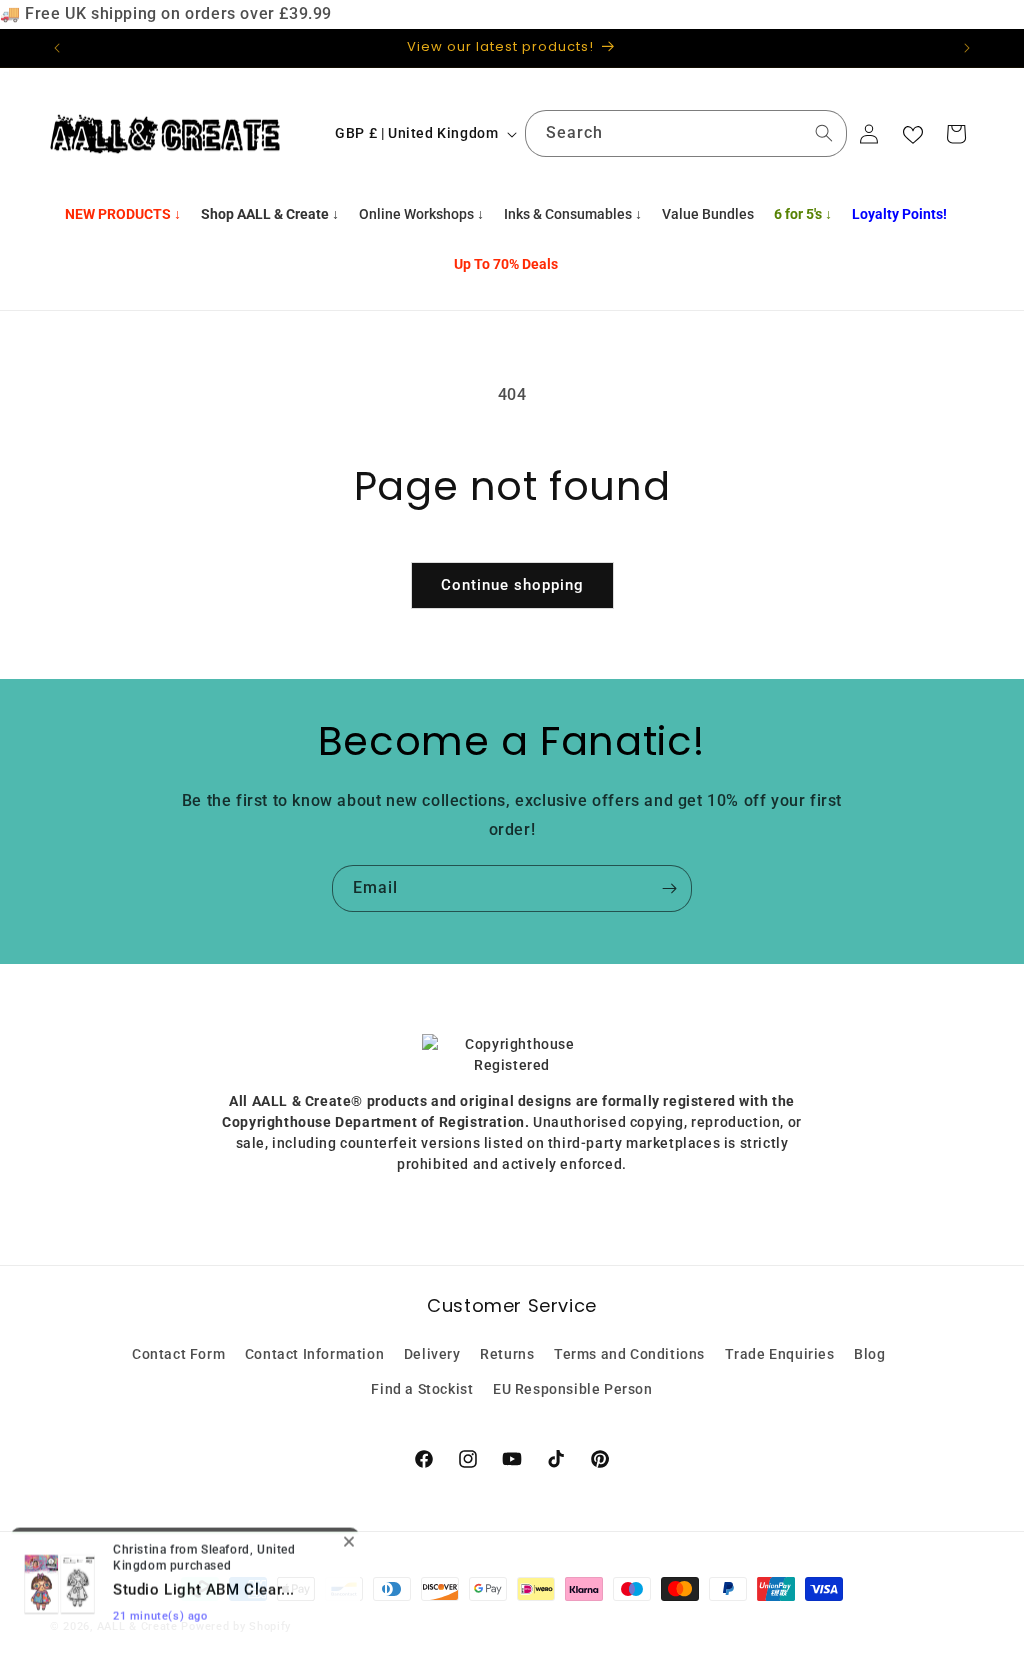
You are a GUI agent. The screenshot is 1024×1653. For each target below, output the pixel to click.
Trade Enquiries (780, 1354)
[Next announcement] (967, 48)
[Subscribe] (669, 888)
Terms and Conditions (629, 1354)
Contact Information (314, 1354)
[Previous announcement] (57, 48)
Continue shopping (512, 585)
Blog (869, 1354)
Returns (507, 1354)
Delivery (432, 1354)
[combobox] (686, 133)
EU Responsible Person (573, 1389)
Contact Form (178, 1354)
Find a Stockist (422, 1389)
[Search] (824, 133)
